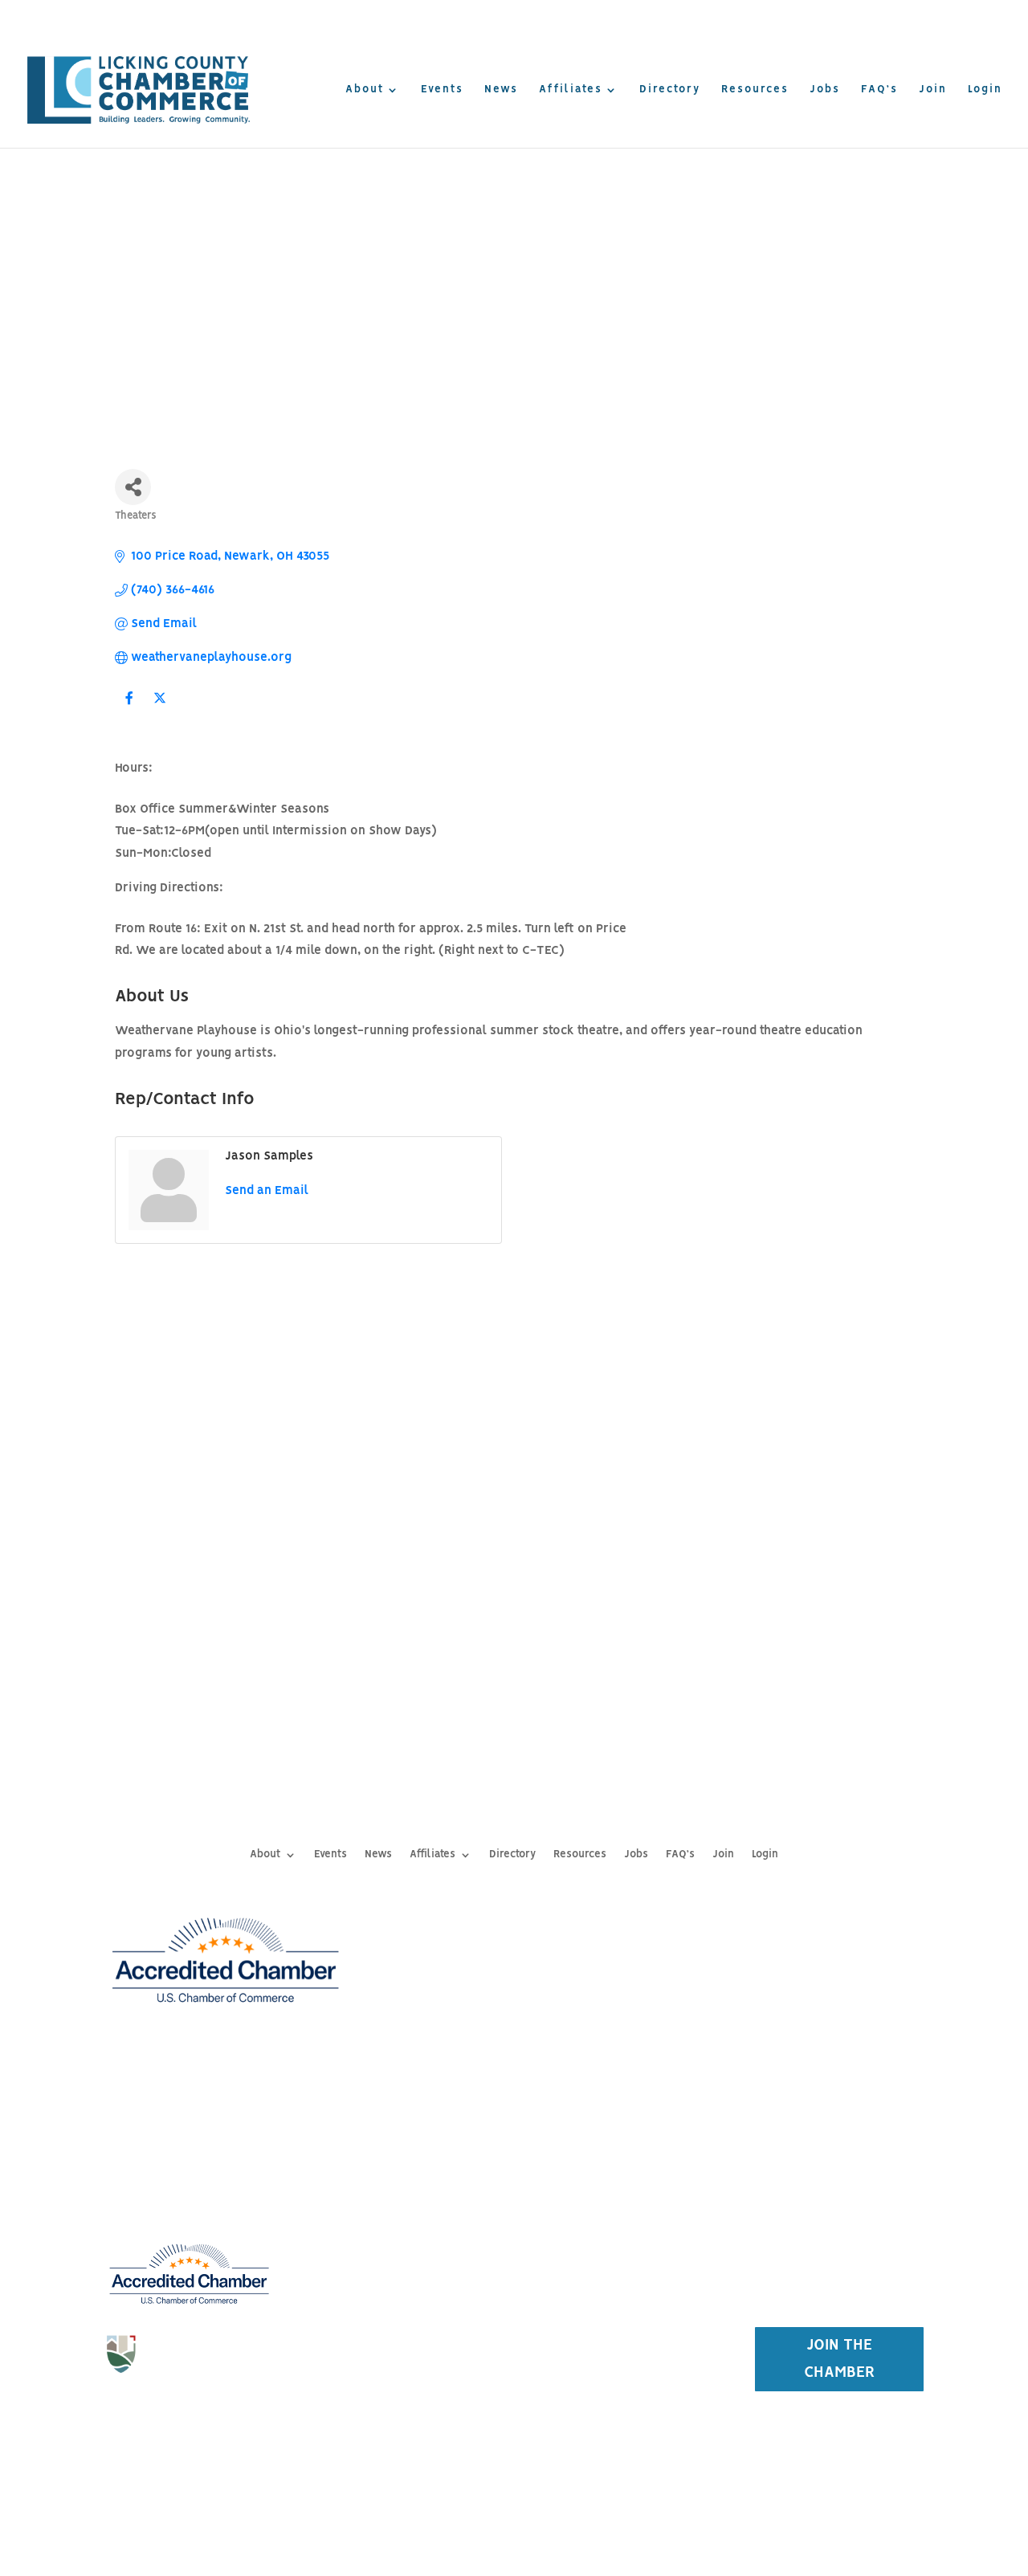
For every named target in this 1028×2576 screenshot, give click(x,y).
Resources (755, 90)
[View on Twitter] (159, 709)
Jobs (825, 90)
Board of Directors (405, 2241)
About (365, 90)
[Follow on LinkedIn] (221, 2411)
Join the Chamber (622, 2187)
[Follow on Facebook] (157, 2411)
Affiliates (571, 90)
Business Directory (622, 2223)
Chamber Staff (405, 2207)
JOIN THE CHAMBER (840, 2359)
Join (933, 90)
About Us (405, 2171)
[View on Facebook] (129, 709)
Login (985, 90)
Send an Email (267, 1191)
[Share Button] (133, 487)
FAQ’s (879, 90)
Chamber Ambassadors (406, 2310)
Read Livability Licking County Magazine (880, 16)
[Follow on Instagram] (189, 2411)
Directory (670, 90)
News (501, 90)
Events (442, 90)
